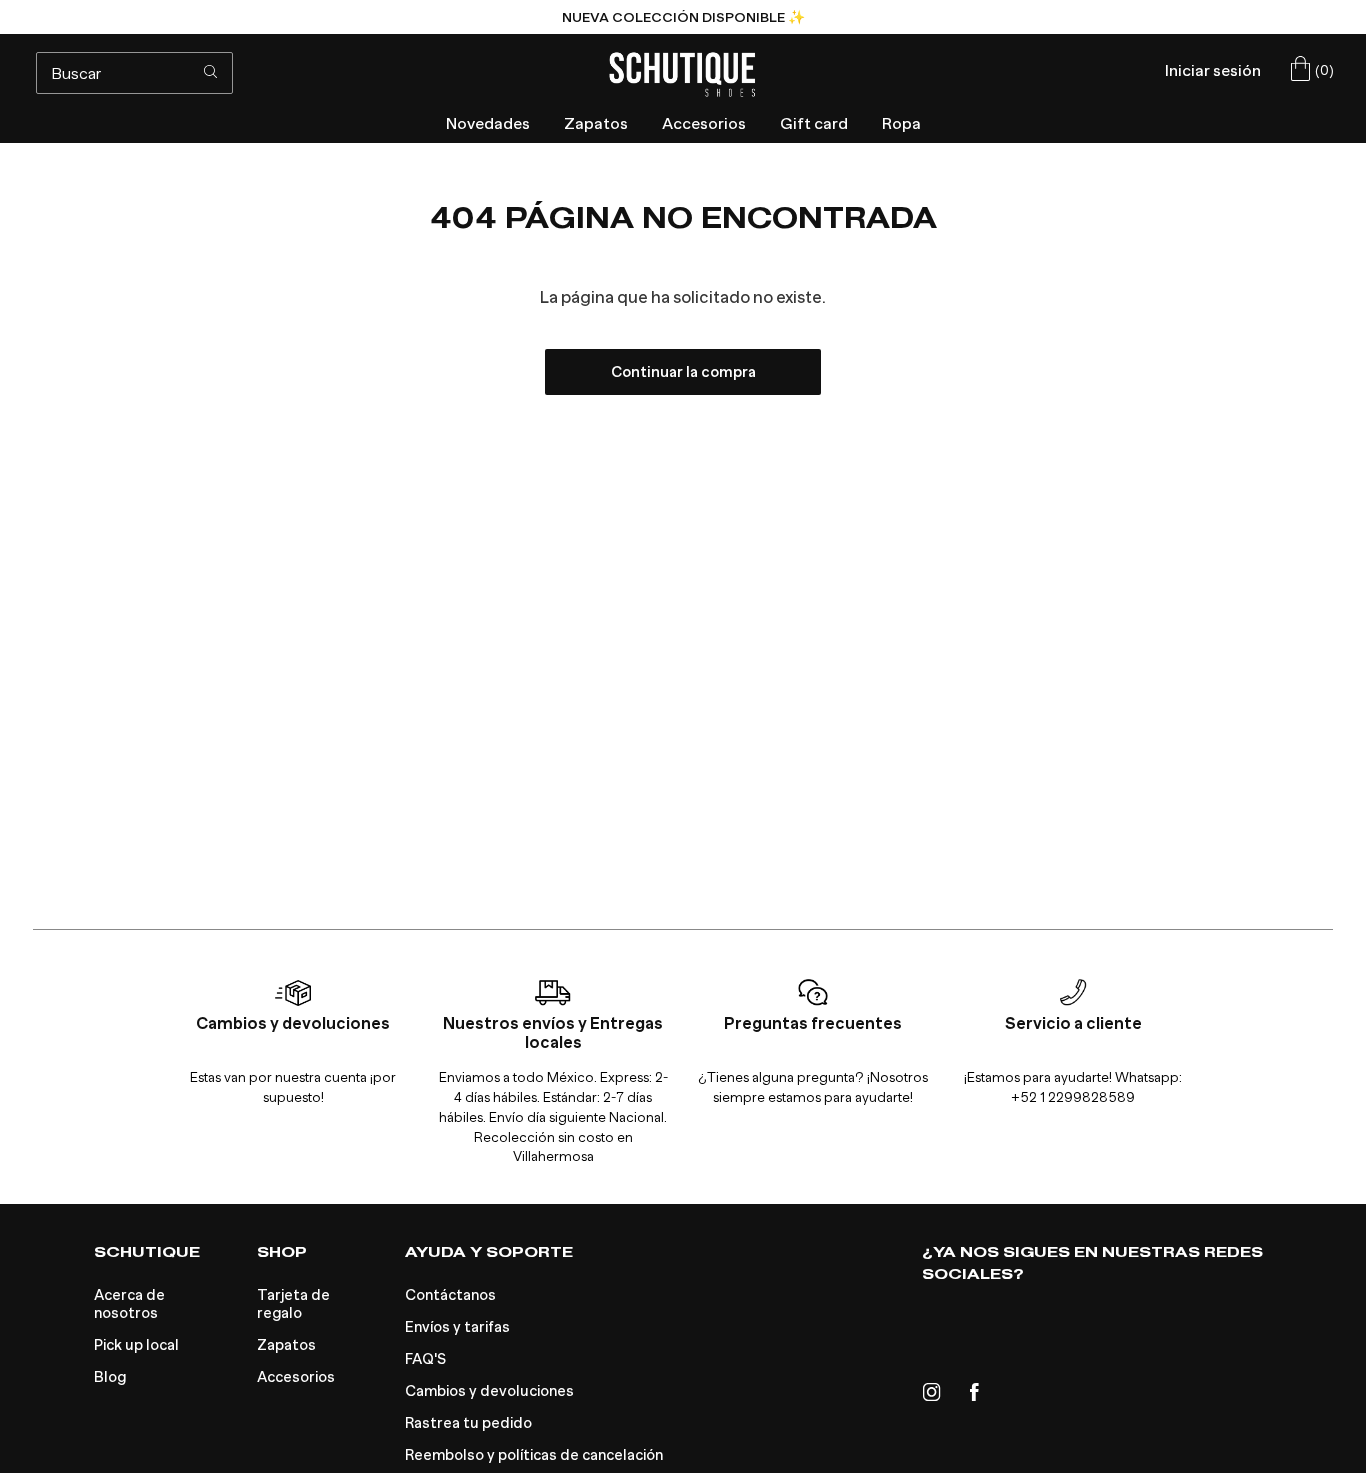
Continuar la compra (683, 372)
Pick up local (136, 1345)
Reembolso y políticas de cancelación (534, 1455)
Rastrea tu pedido (468, 1423)
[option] (683, 17)
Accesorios (296, 1377)
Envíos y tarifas (457, 1327)
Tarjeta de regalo (293, 1304)
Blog (110, 1377)
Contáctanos (450, 1295)
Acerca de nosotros (129, 1304)
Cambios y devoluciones (489, 1391)
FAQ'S (425, 1359)
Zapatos (286, 1345)
